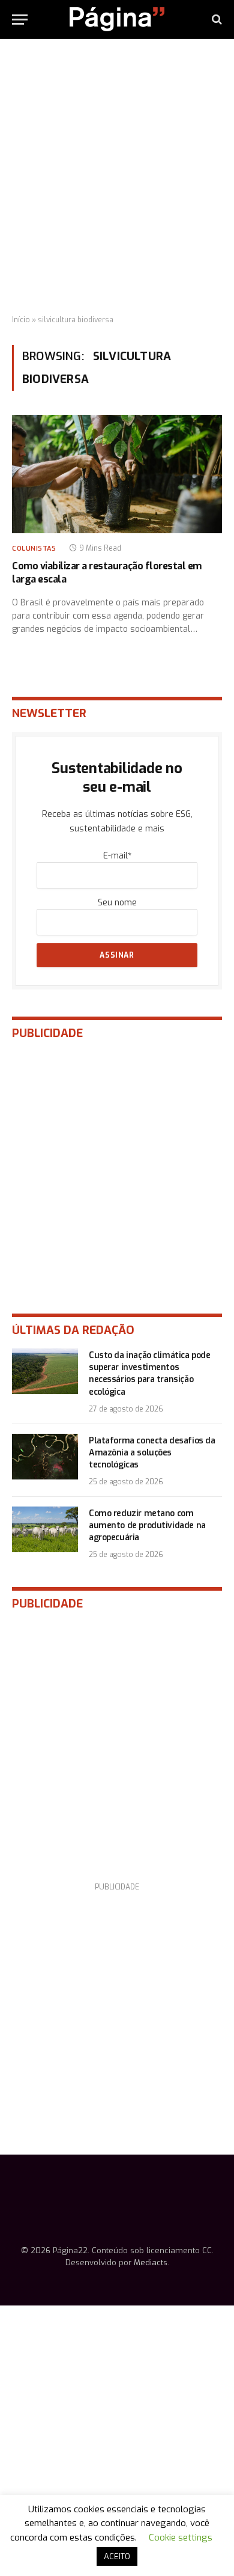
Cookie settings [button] (181, 2538)
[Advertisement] (117, 177)
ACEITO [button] (117, 2556)
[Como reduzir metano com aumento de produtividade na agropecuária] (45, 1529)
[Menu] (20, 20)
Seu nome (117, 903)
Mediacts (151, 2262)
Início (21, 320)
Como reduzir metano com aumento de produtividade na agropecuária (147, 1525)
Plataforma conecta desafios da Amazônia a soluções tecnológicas (152, 1453)
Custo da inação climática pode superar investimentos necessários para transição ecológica (149, 1373)
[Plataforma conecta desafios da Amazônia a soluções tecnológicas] (45, 1457)
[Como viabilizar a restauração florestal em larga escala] (117, 474)
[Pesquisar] (216, 20)
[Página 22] (117, 19)
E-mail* (117, 856)
